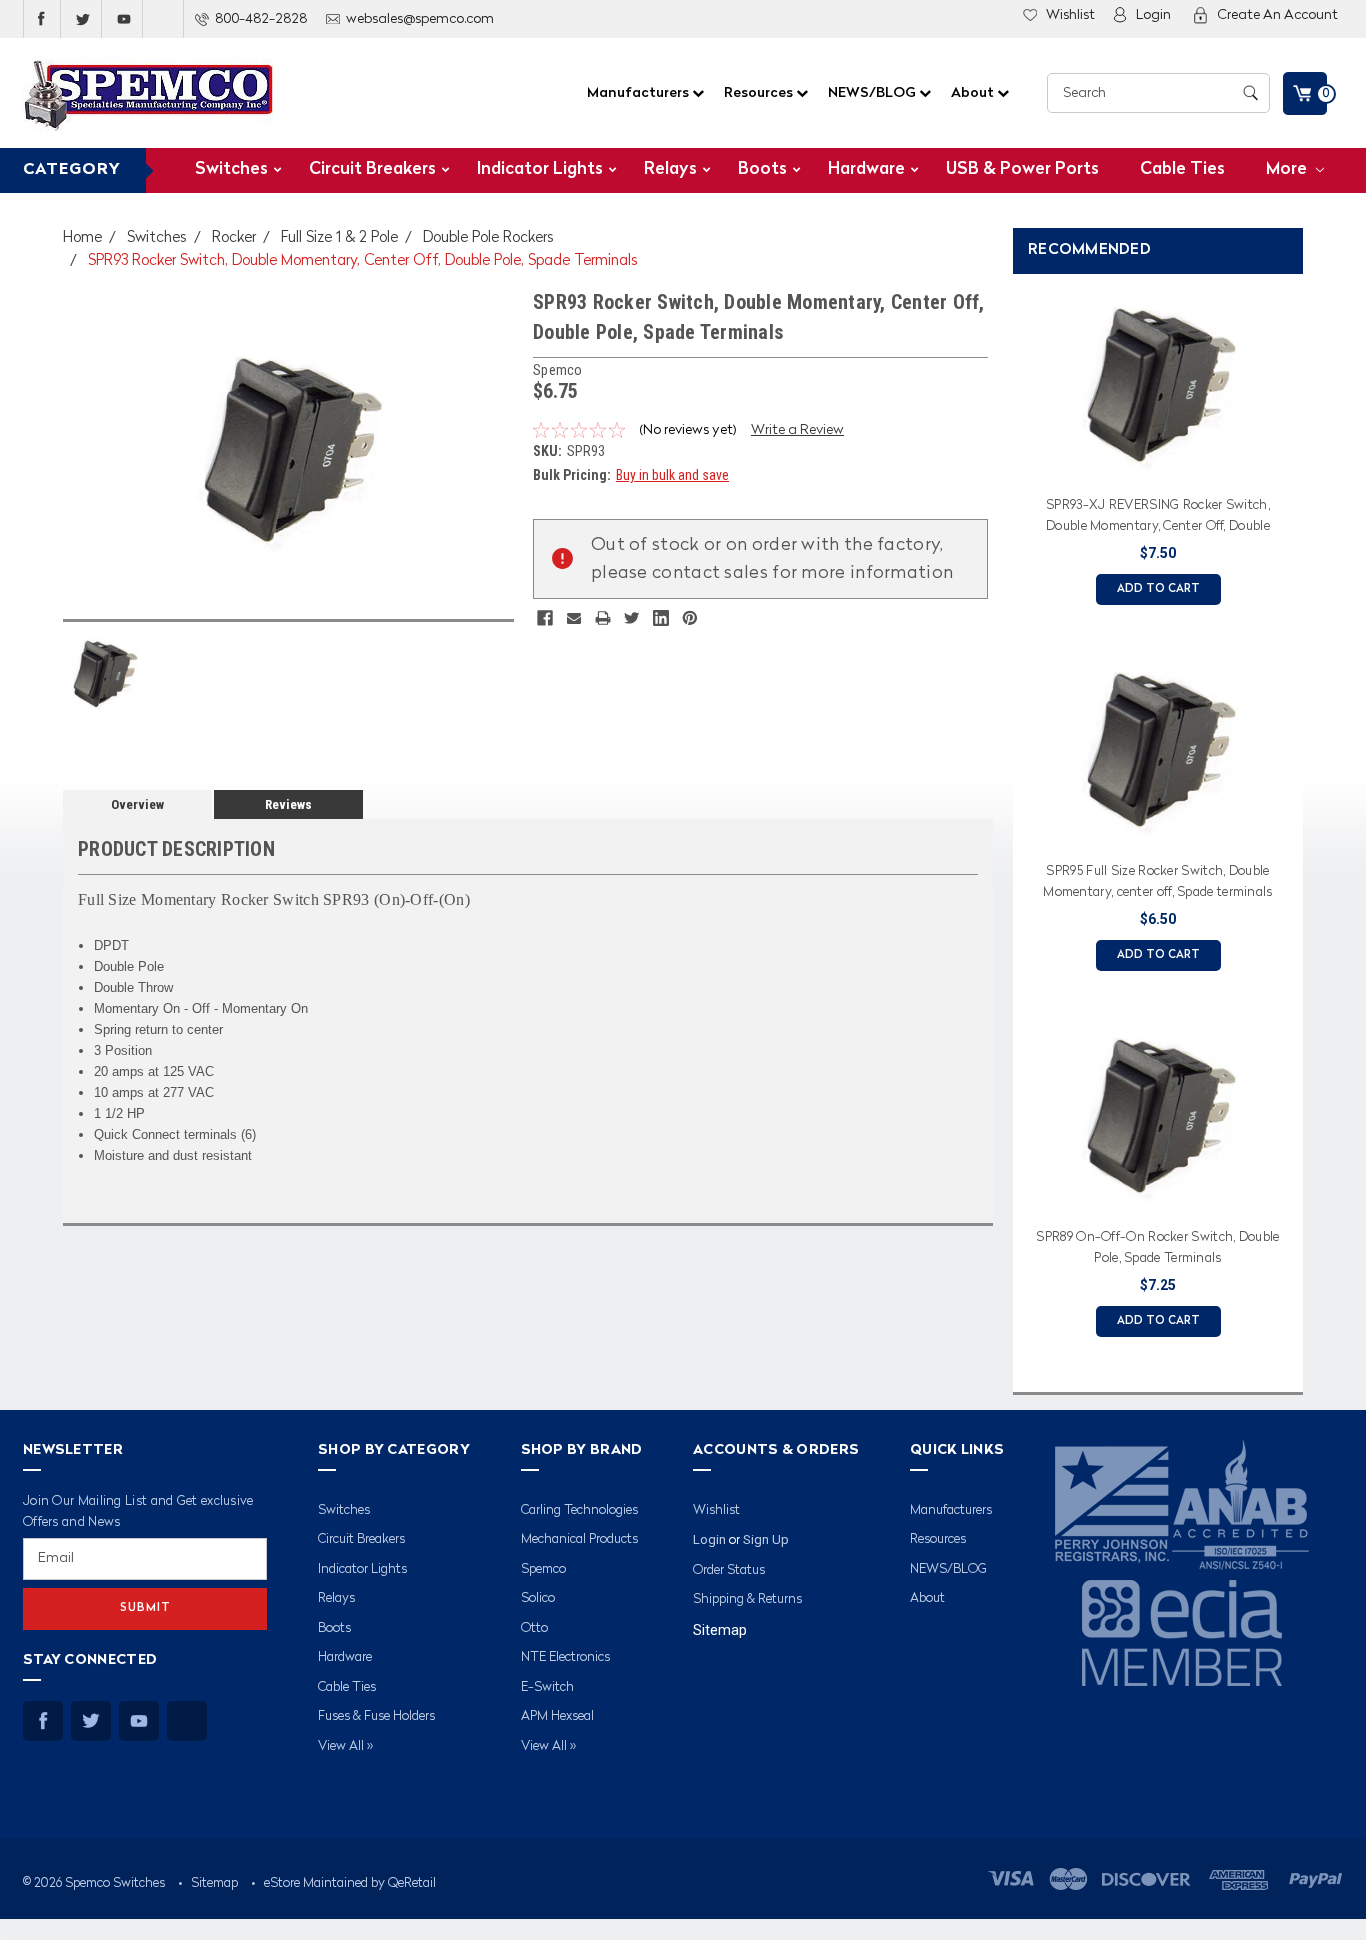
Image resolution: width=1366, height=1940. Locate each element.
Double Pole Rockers (488, 238)
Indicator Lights (540, 169)
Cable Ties (1182, 169)
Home (82, 238)
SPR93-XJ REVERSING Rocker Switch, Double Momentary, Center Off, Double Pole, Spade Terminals (1158, 519)
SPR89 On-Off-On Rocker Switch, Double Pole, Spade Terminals (1157, 1248)
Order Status (729, 1570)
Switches (231, 169)
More (1288, 169)
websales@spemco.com (420, 19)
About (974, 93)
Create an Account (1277, 15)
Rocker (234, 238)
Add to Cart (1158, 589)
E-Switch (547, 1687)
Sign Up (766, 1539)
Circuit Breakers (372, 169)
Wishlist (1070, 15)
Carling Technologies (579, 1510)
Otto (534, 1628)
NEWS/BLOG (873, 93)
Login (1153, 15)
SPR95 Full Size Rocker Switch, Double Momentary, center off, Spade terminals (1157, 882)
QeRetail (412, 1883)
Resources (760, 93)
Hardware (866, 169)
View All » (345, 1746)
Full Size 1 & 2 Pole (339, 238)
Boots (762, 169)
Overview (137, 804)
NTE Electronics (565, 1657)
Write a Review (797, 430)
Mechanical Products (579, 1539)
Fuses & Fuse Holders (376, 1716)
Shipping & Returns (747, 1599)
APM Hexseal (557, 1716)
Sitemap (720, 1630)
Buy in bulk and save (672, 475)
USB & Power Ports (1022, 169)
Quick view (1158, 463)
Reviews (288, 804)
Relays (670, 169)
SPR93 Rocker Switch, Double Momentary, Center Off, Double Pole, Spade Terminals (363, 261)
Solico (538, 1598)
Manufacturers (639, 93)
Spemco (543, 1569)
